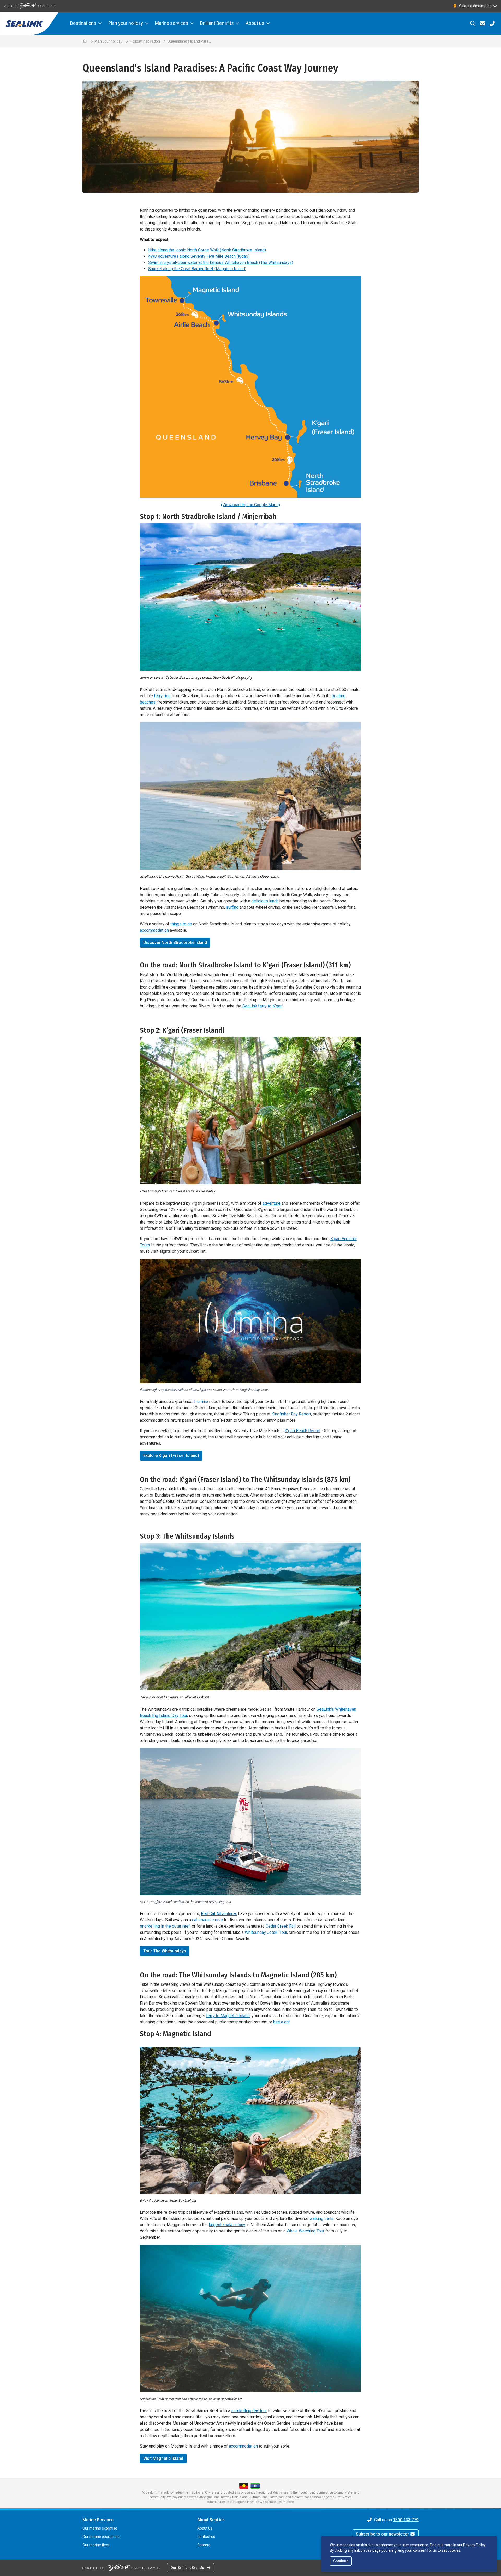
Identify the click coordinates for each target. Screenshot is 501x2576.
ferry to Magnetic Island (228, 2016)
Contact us (206, 2537)
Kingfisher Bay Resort (291, 1414)
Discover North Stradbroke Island (175, 943)
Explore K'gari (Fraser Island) (171, 1455)
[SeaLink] (29, 24)
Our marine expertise (100, 2528)
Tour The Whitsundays (165, 1951)
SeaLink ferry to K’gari (263, 1006)
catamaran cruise (207, 1920)
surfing (232, 907)
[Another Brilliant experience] (30, 6)
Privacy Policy (474, 2545)
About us (255, 23)
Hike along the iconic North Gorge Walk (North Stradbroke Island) (207, 250)
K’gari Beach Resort (303, 1431)
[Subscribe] (482, 23)
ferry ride (162, 696)
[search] (473, 23)
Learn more (286, 2502)
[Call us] (492, 23)
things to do (181, 924)
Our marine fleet (96, 2545)
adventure (272, 1203)
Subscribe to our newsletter (383, 2534)
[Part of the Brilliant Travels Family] (122, 2568)
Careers (204, 2545)
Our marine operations (101, 2537)
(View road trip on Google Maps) (250, 505)
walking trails (321, 2218)
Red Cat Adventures (219, 1914)
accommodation (154, 930)
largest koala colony (227, 2225)
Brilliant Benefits (217, 23)
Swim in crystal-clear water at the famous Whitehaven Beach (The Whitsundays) (221, 262)
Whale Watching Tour (305, 2231)
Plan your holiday (126, 23)
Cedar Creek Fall (281, 1926)
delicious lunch (265, 901)
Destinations (83, 23)
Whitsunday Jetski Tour (266, 1932)
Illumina (201, 1401)
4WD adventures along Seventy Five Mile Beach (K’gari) (199, 256)
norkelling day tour (250, 2411)
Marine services (172, 23)
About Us (205, 2528)
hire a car (281, 2022)
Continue (341, 2561)
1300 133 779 (406, 2520)
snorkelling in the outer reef (165, 1926)
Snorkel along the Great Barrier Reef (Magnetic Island (197, 269)
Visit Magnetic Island (163, 2458)
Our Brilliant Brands (187, 2568)
